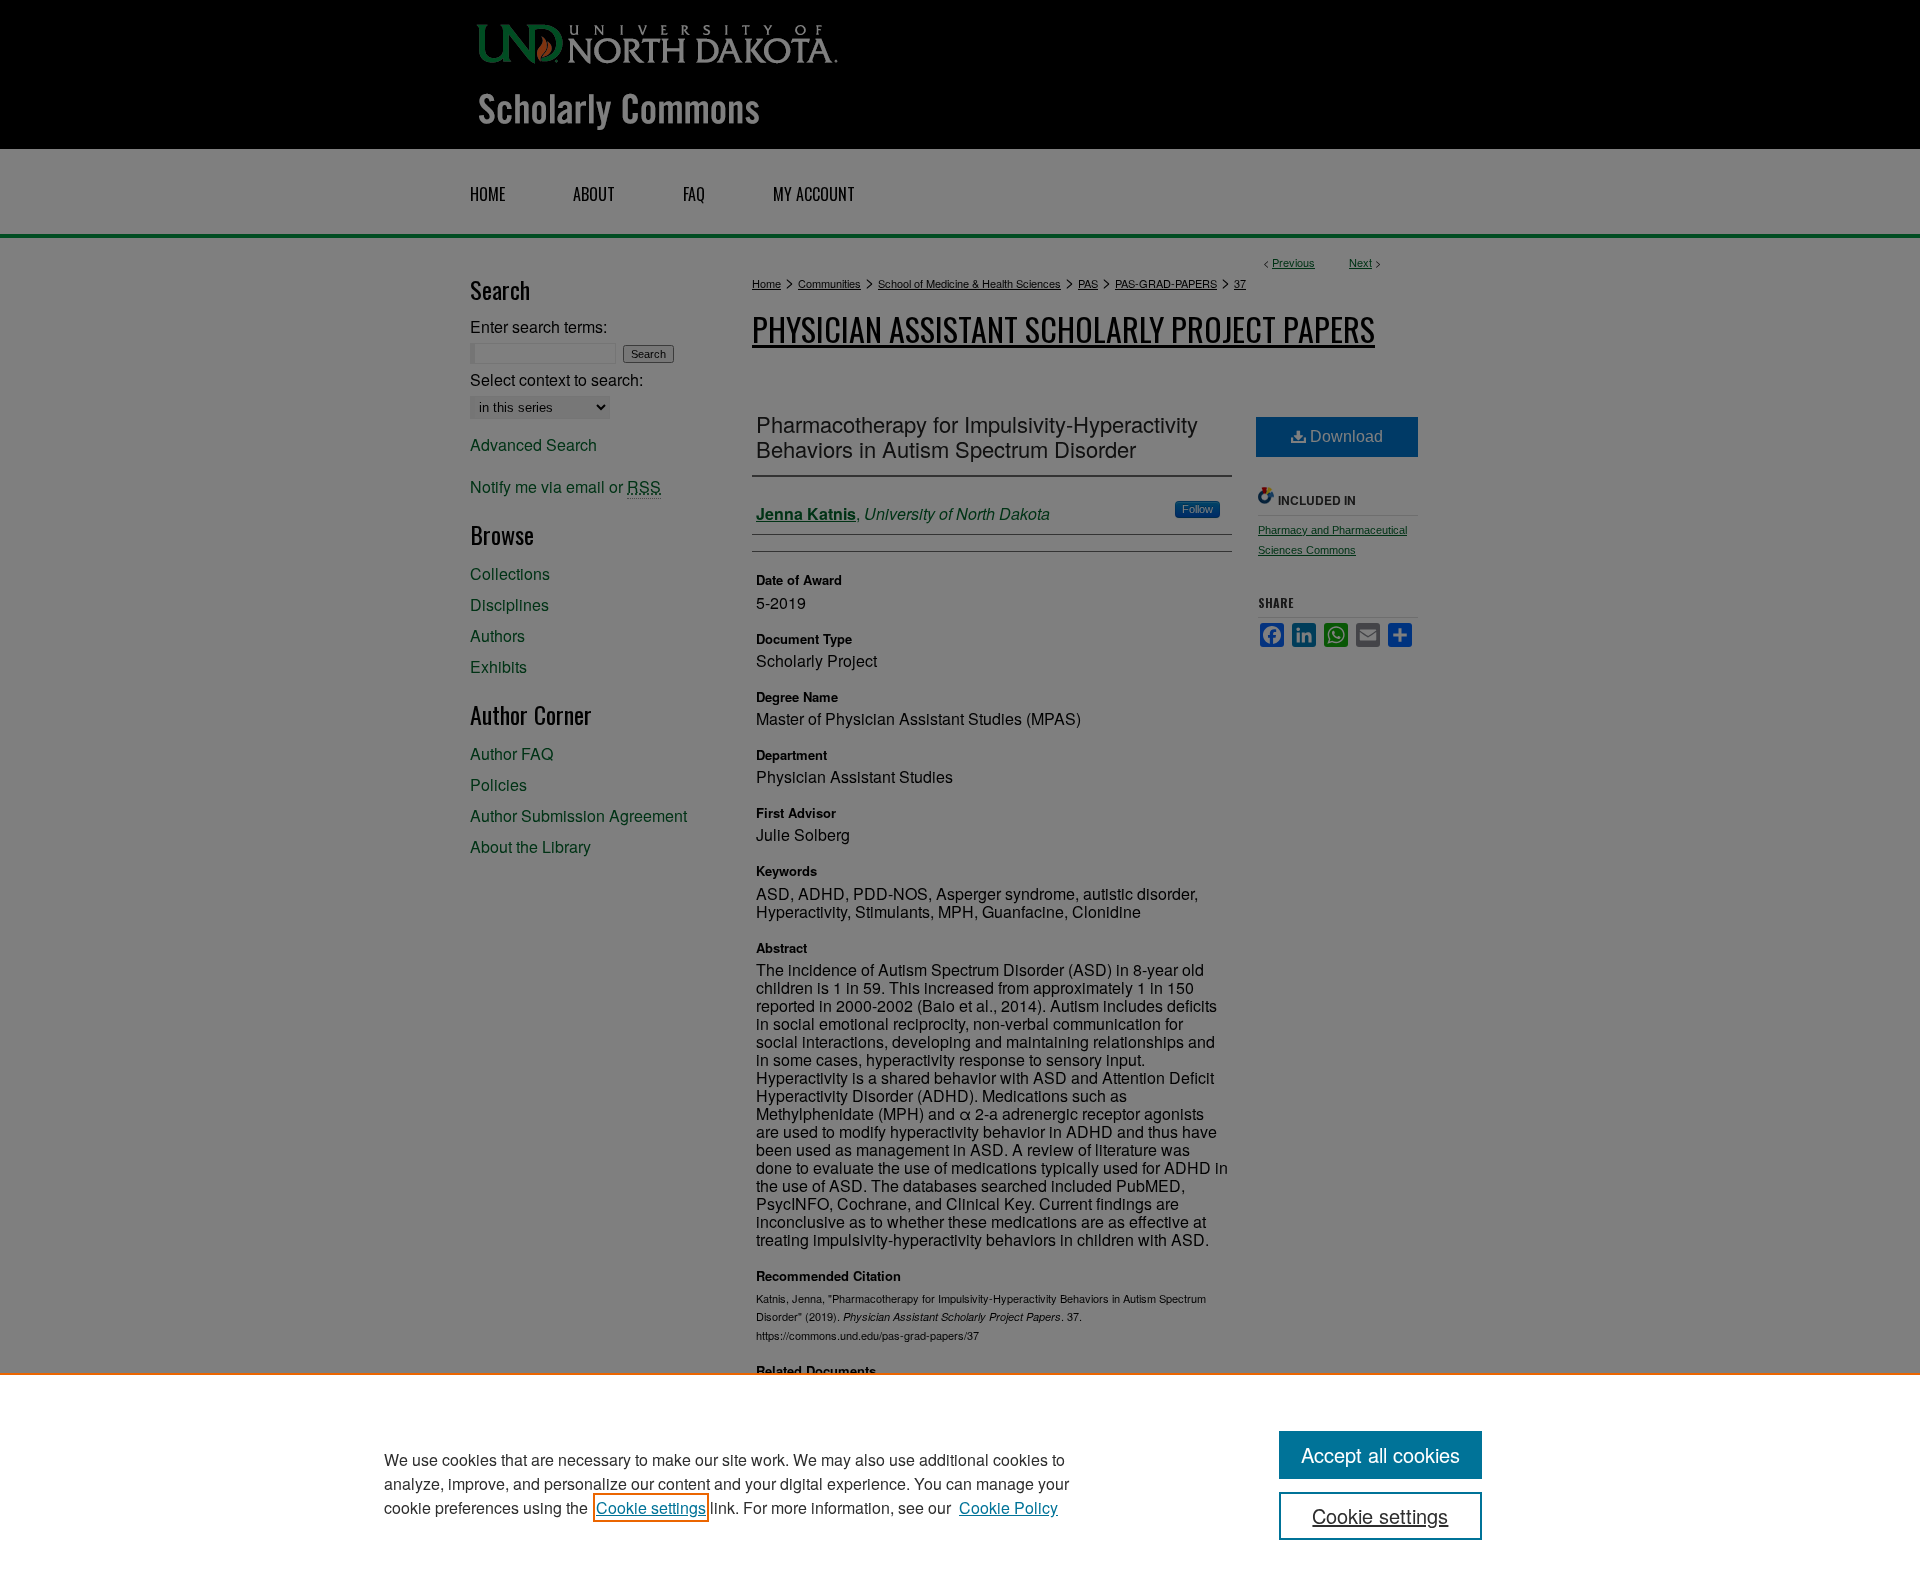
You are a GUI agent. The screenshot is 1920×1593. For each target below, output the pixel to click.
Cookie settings (651, 1507)
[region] (960, 1483)
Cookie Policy (1008, 1507)
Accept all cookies (1380, 1454)
